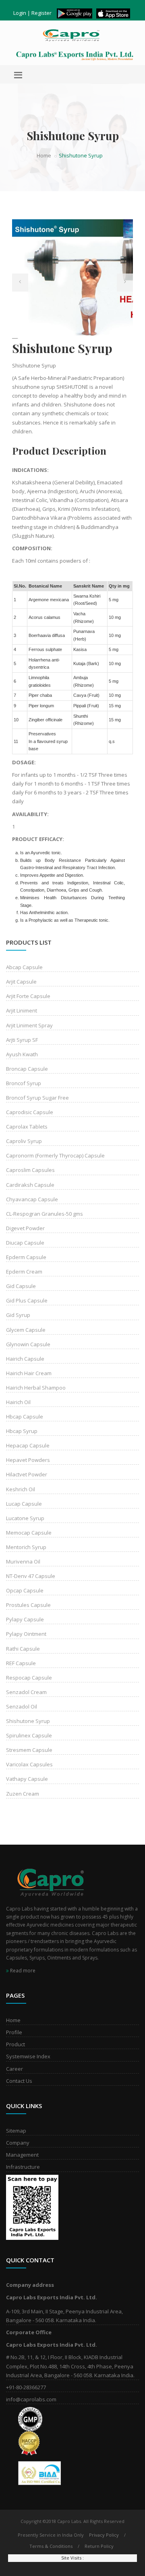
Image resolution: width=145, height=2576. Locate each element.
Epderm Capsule (26, 1257)
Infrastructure (23, 2167)
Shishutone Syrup (28, 1721)
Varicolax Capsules (29, 1764)
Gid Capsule (21, 1286)
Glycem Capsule (26, 1330)
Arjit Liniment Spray (29, 1025)
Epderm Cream (24, 1272)
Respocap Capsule (29, 1678)
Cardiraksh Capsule (30, 1185)
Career (14, 2069)
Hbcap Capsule (25, 1417)
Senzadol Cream (26, 1692)
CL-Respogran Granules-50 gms (45, 1214)
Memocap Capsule (29, 1533)
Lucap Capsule (24, 1504)
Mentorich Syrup (26, 1547)
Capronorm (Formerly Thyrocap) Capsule (55, 1155)
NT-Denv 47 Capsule (31, 1576)
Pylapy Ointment (26, 1634)
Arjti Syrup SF (22, 1040)
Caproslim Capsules (30, 1170)
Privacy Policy (104, 2535)
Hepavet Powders (28, 1460)
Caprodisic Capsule (30, 1112)
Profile (14, 2032)
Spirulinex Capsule (29, 1735)
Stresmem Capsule (29, 1750)
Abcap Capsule (24, 967)
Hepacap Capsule (28, 1445)
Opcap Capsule (25, 1590)
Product (16, 2044)
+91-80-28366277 (26, 2387)
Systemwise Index (28, 2056)
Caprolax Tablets (27, 1127)
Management (22, 2155)
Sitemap (16, 2131)
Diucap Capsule (25, 1243)
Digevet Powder (25, 1228)
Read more (22, 1971)
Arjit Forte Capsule (28, 996)
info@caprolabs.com (31, 2399)
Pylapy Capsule (25, 1619)
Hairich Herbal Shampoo (36, 1388)
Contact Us (19, 2081)
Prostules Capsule (28, 1605)
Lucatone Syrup (25, 1518)
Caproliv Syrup (24, 1141)
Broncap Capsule (27, 1069)
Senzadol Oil (22, 1706)
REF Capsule (21, 1663)
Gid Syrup (18, 1315)
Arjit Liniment (22, 1010)
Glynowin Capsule (28, 1344)
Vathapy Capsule (27, 1779)
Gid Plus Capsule (27, 1300)
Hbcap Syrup (22, 1431)
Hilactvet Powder (27, 1474)
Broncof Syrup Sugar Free (37, 1098)
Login (20, 13)
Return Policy (99, 2546)
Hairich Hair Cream (29, 1373)
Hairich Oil (18, 1402)
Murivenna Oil (23, 1562)
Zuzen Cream (23, 1794)
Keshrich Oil (21, 1489)
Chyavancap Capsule (32, 1199)
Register (41, 13)
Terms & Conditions (51, 2546)
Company (18, 2143)
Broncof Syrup (24, 1083)
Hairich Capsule (25, 1359)
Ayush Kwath (22, 1054)
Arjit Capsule (21, 982)
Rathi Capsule (23, 1649)
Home (44, 155)
